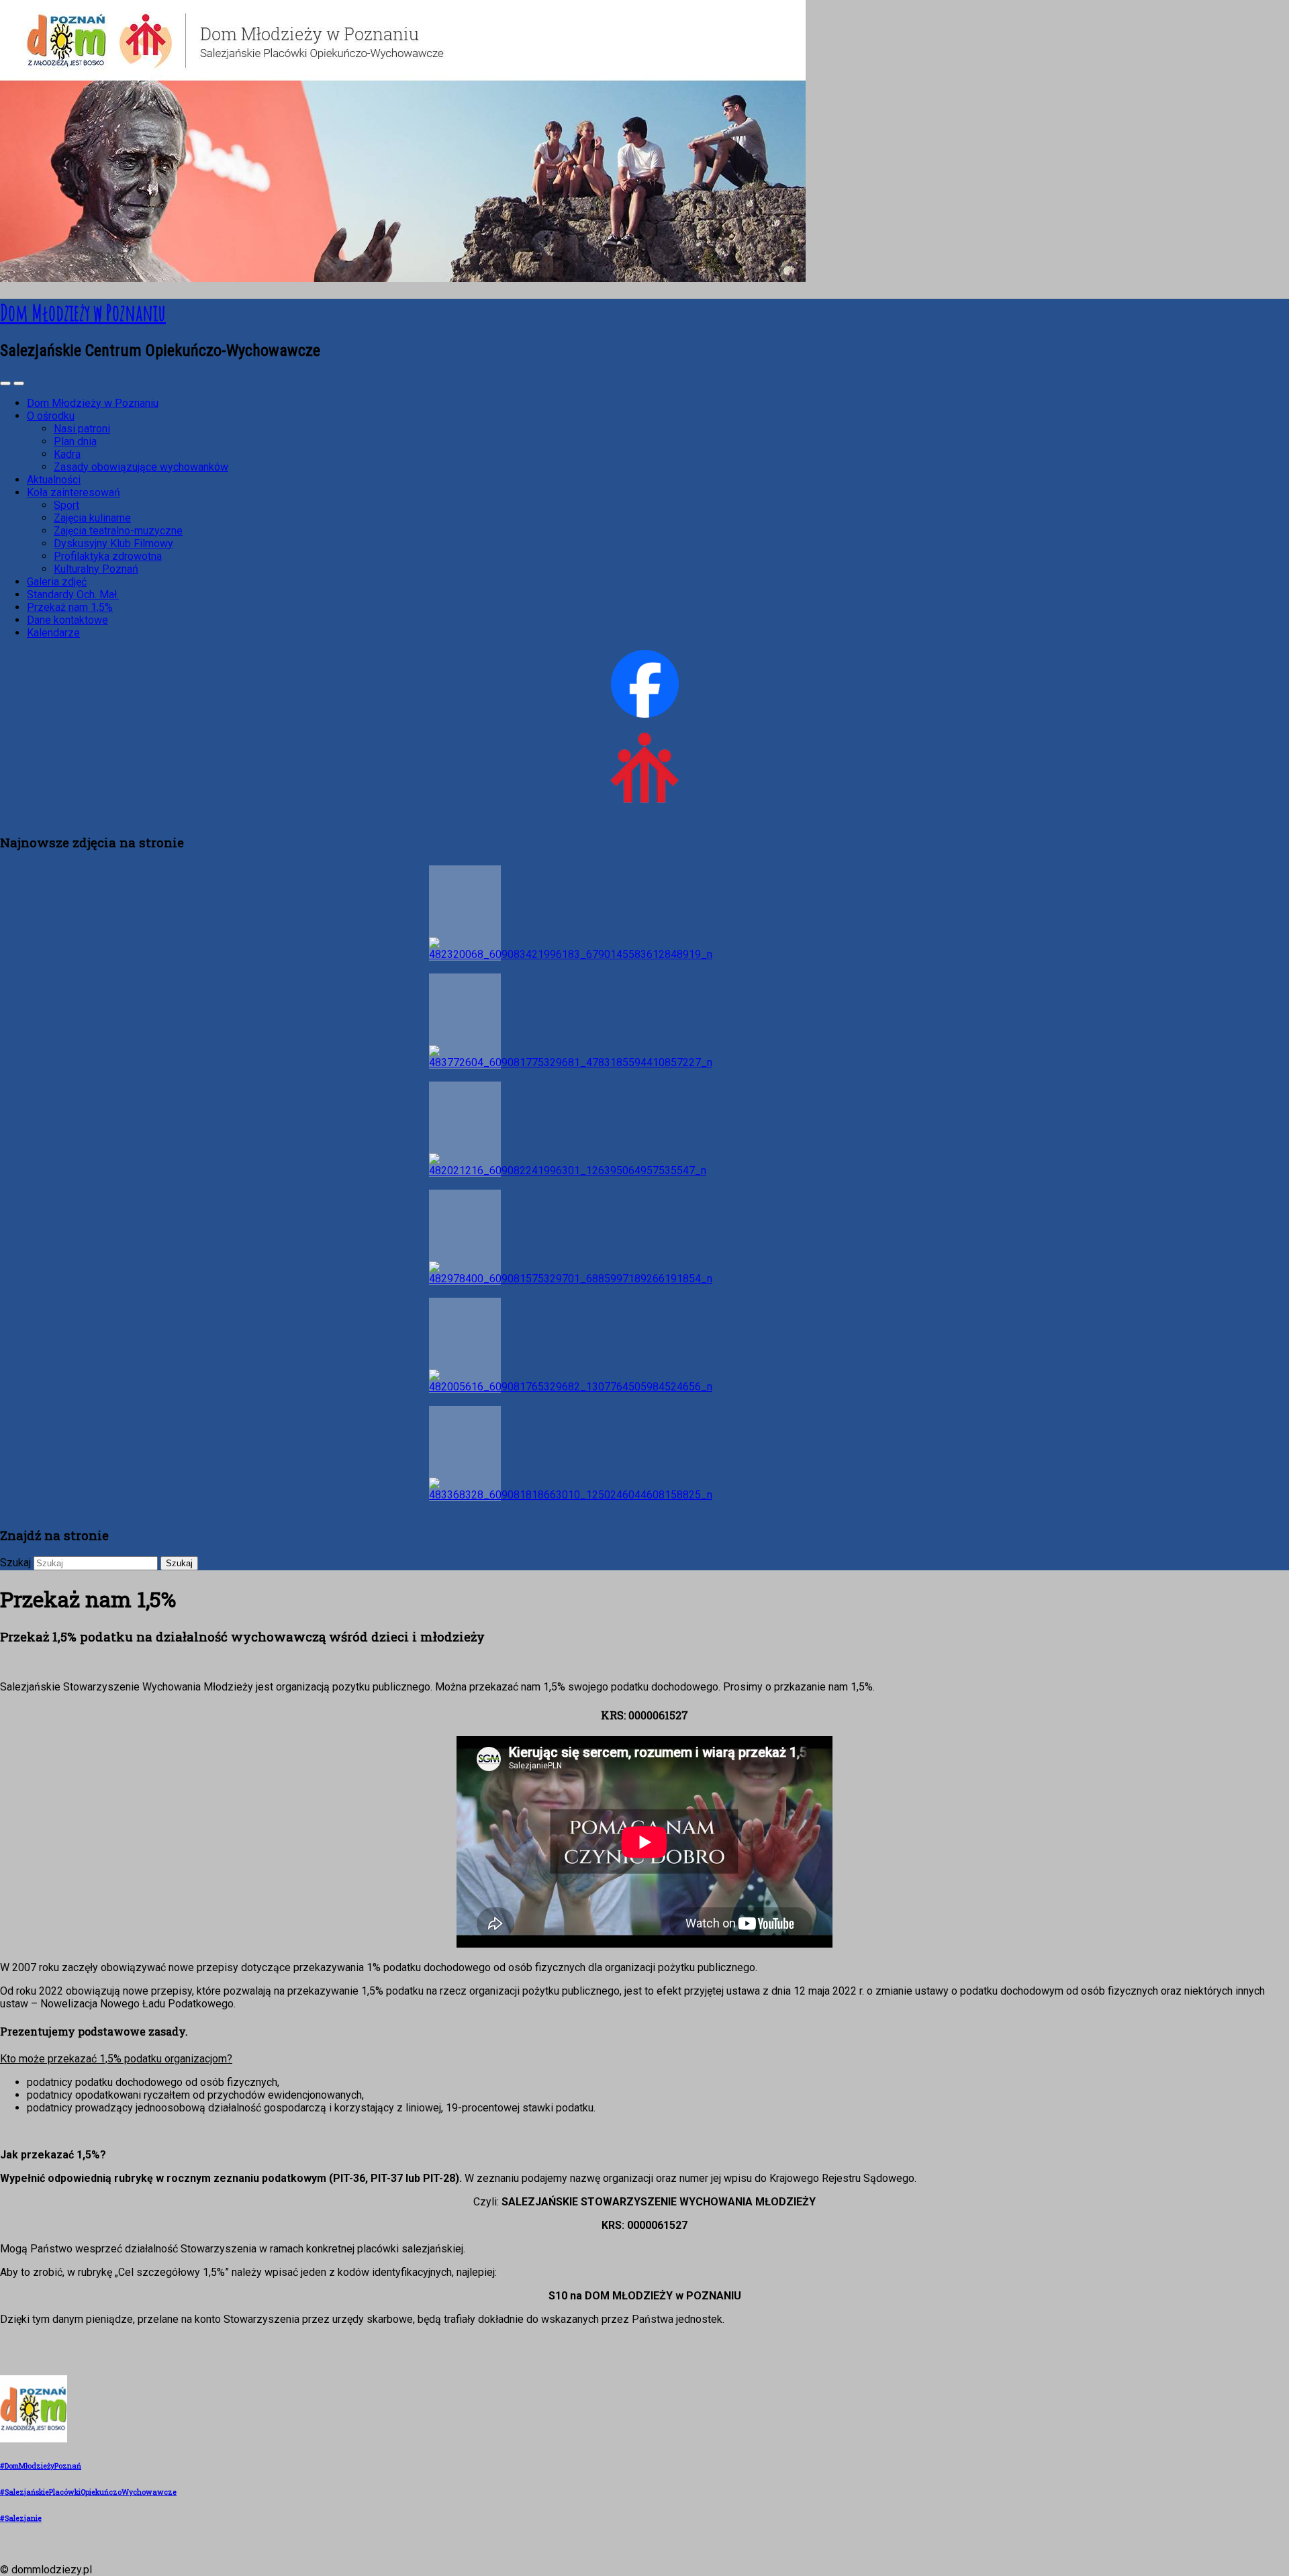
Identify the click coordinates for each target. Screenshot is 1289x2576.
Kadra (67, 454)
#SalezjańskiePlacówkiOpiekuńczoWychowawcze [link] (88, 2492)
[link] (34, 2440)
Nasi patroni (82, 429)
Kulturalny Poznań (96, 569)
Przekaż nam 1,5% (70, 607)
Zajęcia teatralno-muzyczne (118, 531)
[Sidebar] (5, 383)
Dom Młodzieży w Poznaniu (93, 403)
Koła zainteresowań (74, 492)
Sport (66, 505)
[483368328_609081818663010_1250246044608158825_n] (465, 1453)
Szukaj (15, 1563)
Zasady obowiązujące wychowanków (141, 467)
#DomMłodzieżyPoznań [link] (41, 2466)
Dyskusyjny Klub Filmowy (113, 543)
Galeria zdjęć (57, 582)
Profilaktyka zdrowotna (108, 556)
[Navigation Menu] (19, 383)
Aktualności (54, 480)
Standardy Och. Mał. (73, 594)
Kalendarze (53, 633)
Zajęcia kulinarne (92, 518)
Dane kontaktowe (67, 620)
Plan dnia (75, 441)
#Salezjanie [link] (21, 2518)
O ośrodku (51, 416)
